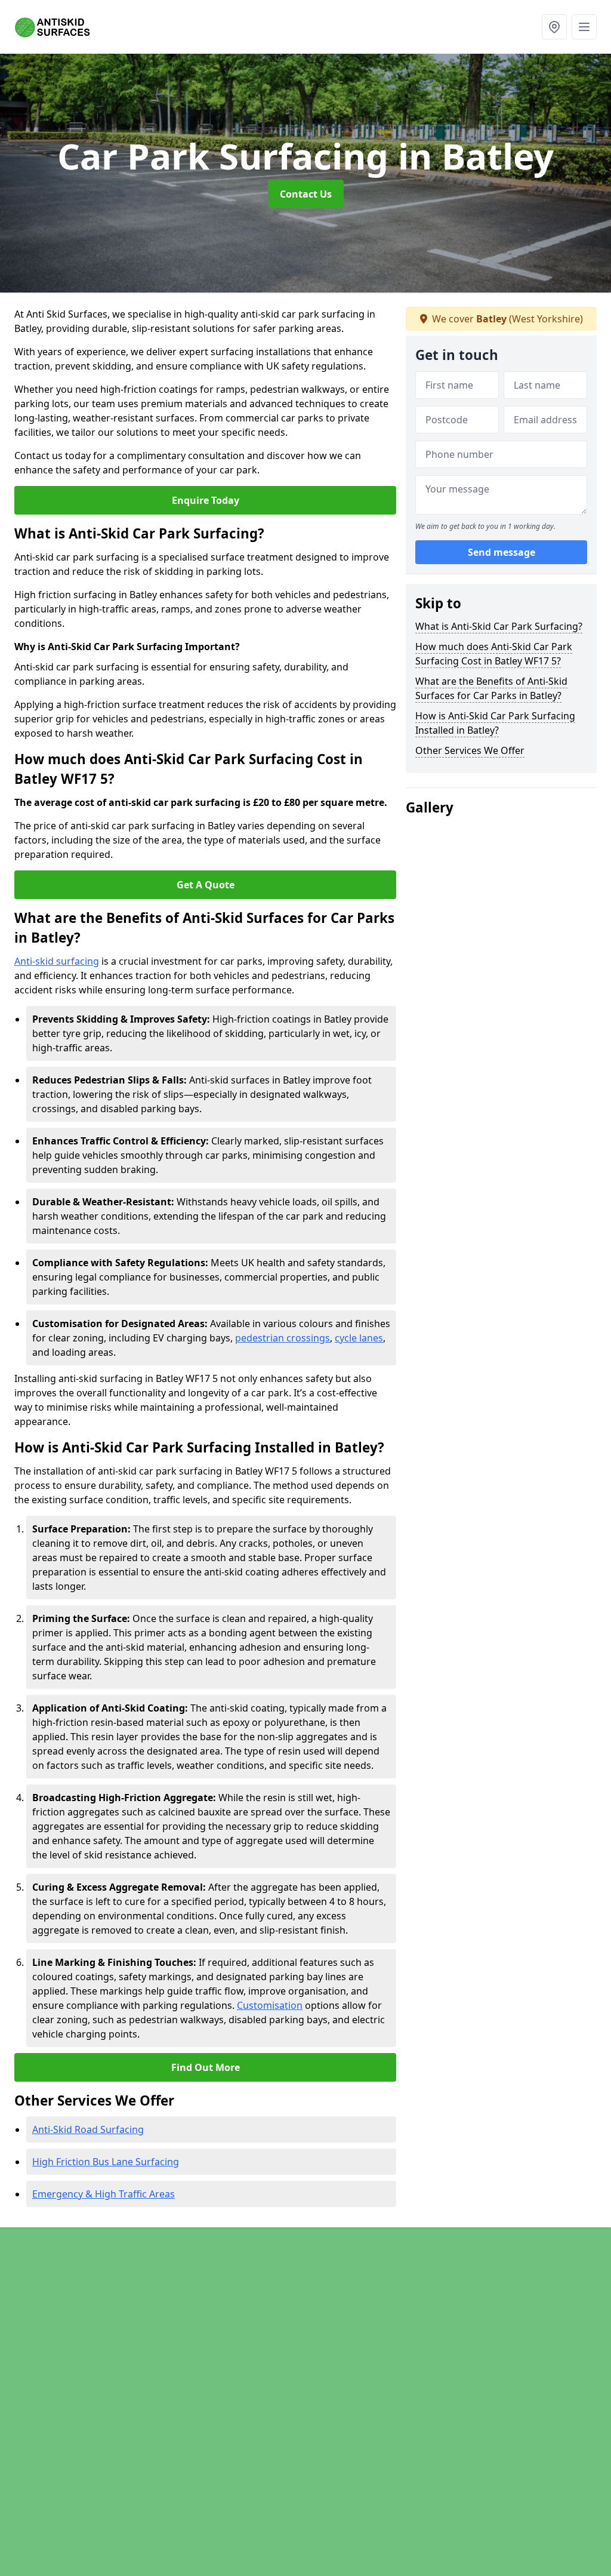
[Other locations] (554, 27)
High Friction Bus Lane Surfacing (106, 2162)
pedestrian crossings (283, 1338)
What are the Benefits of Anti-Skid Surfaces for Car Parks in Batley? (491, 688)
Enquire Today (206, 500)
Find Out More (206, 2067)
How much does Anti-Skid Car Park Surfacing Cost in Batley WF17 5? (494, 654)
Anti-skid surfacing (57, 961)
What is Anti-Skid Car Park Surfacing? (499, 626)
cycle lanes (359, 1338)
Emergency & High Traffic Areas (104, 2194)
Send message (502, 552)
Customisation (270, 2005)
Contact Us (306, 194)
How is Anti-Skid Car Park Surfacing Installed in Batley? (495, 723)
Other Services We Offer (470, 750)
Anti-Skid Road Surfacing (88, 2129)
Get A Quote (206, 885)
